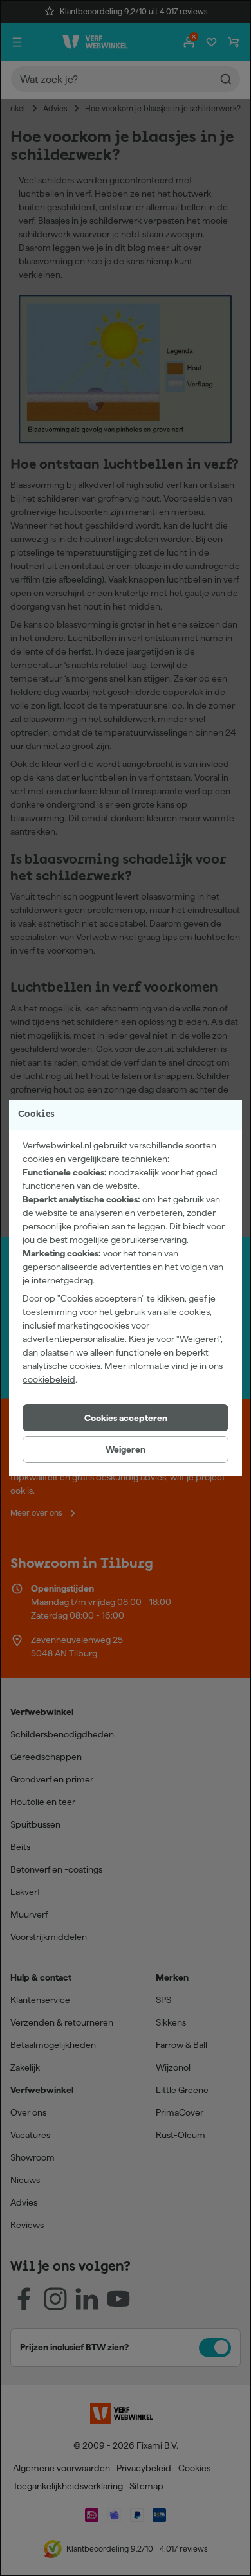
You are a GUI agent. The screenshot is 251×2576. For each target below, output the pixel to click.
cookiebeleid (49, 1379)
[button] (126, 1418)
